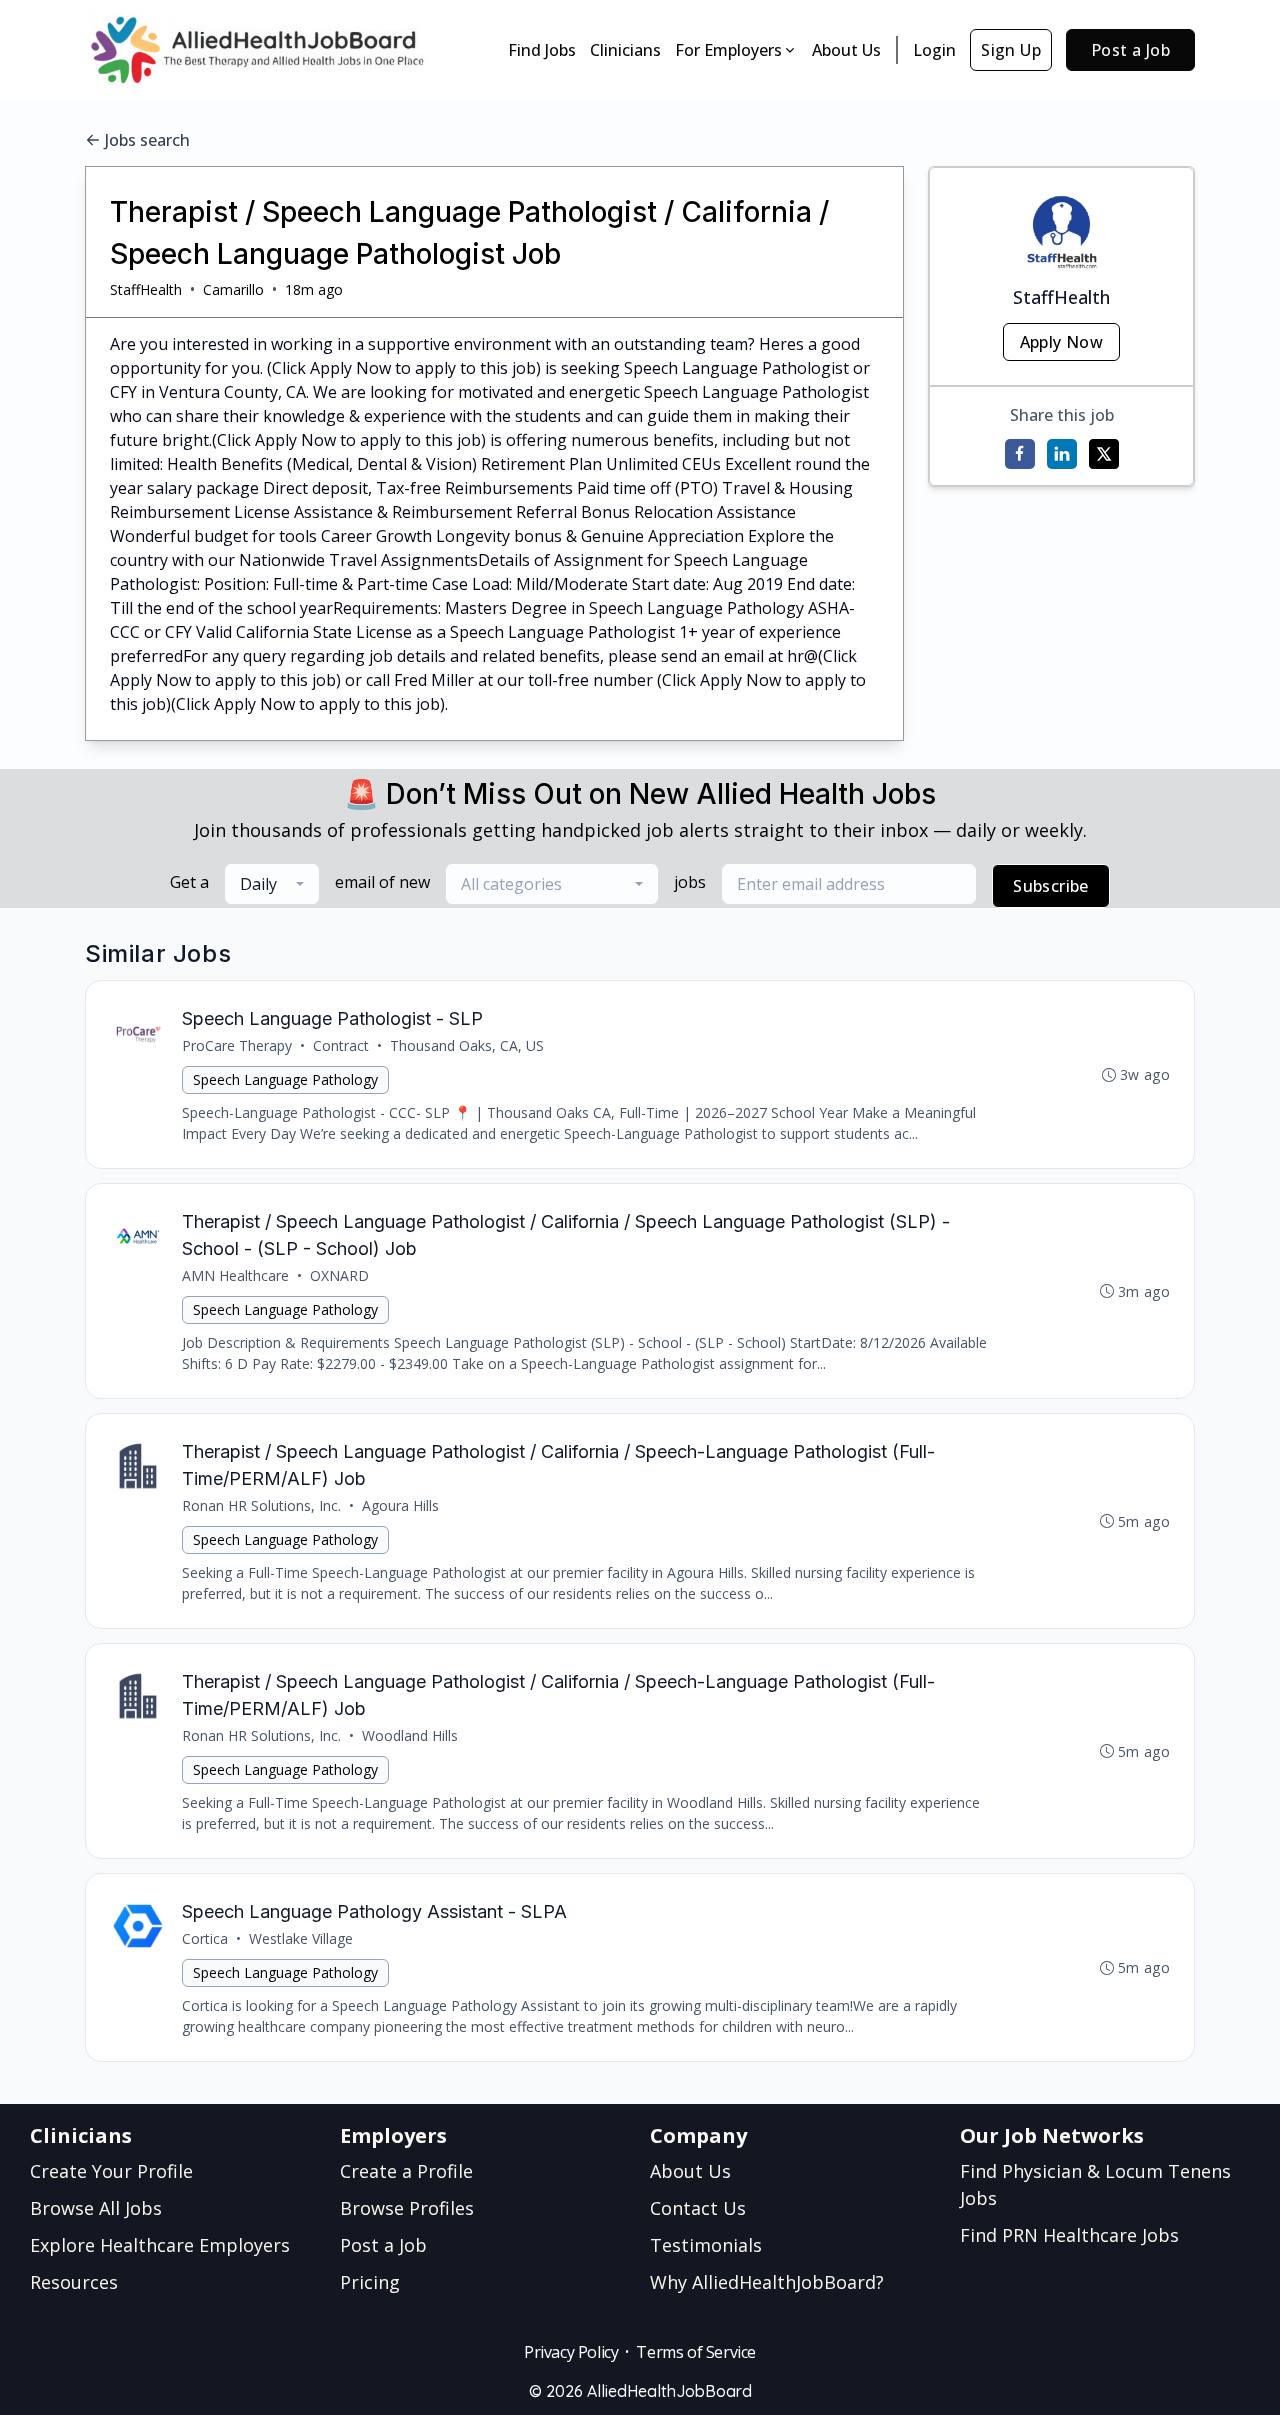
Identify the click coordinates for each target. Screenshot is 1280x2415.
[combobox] (272, 884)
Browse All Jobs (96, 2208)
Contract (341, 1045)
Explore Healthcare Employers (160, 2245)
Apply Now (1062, 342)
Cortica (205, 1938)
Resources (74, 2282)
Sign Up (1011, 50)
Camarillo (233, 289)
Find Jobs (542, 50)
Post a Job (1130, 50)
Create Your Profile (111, 2171)
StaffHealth (146, 289)
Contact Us (698, 2208)
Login (934, 50)
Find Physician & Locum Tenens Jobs (1095, 2184)
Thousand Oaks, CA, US (467, 1045)
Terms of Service (696, 2352)
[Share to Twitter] (1104, 454)
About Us (846, 50)
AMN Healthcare (235, 1275)
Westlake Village (301, 1938)
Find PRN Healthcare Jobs (1069, 2235)
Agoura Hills (400, 1505)
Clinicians (625, 50)
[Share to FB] (1020, 454)
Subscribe (1051, 886)
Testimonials (706, 2245)
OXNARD (339, 1275)
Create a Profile (406, 2171)
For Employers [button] (728, 50)
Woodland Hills (410, 1735)
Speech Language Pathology (285, 1079)
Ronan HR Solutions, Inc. (261, 1505)
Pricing (370, 2282)
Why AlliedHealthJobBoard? (767, 2282)
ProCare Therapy (237, 1045)
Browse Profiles (407, 2208)
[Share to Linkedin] (1062, 454)
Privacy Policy (571, 2352)
